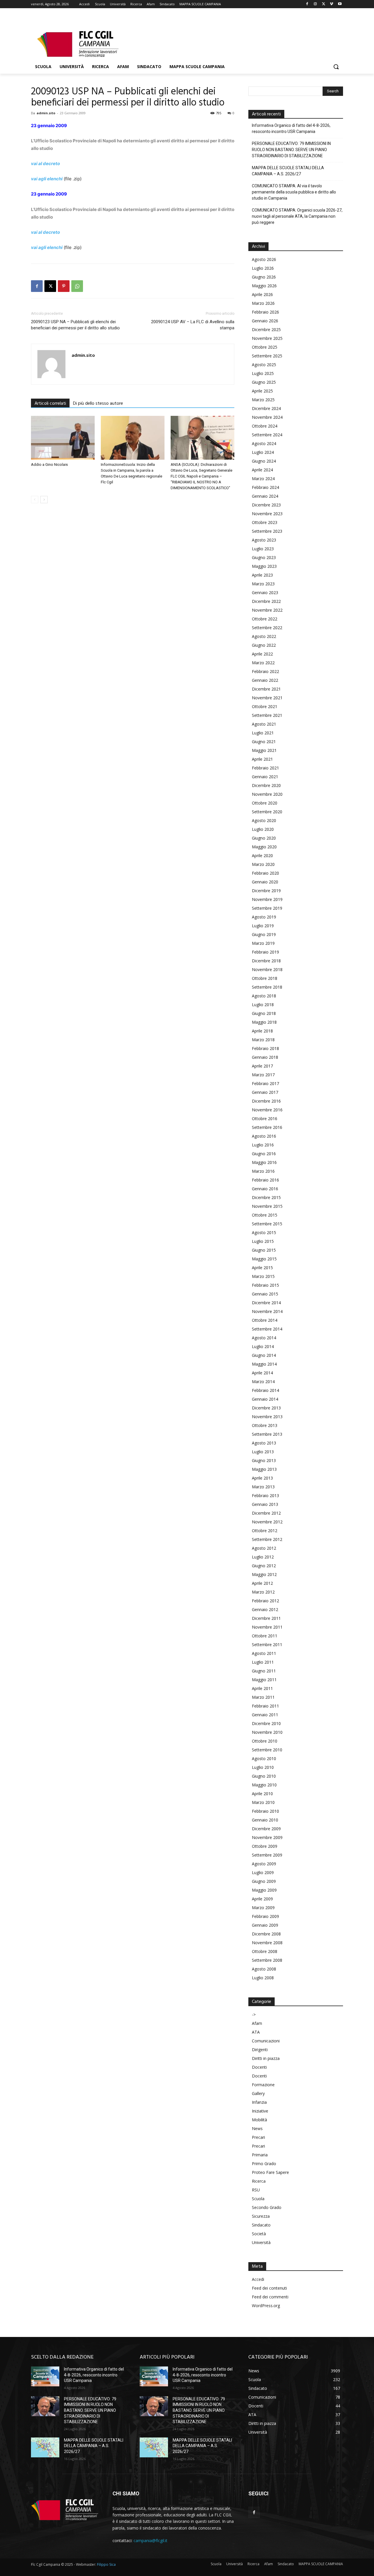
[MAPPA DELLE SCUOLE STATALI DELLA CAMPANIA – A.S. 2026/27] (45, 2447)
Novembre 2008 (267, 1943)
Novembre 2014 (267, 1311)
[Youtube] (340, 4)
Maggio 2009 (264, 1890)
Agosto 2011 (264, 1653)
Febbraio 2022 (265, 671)
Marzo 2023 (263, 584)
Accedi (258, 2279)
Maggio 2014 (264, 1364)
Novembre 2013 (267, 1417)
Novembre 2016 (267, 1110)
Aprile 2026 (262, 294)
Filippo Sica (106, 2564)
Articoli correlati (50, 404)
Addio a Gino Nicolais (49, 464)
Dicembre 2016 (266, 1101)
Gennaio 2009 (265, 1925)
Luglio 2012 (263, 1557)
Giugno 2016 (264, 1154)
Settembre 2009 (267, 1855)
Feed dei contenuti (269, 2288)
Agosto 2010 (264, 1758)
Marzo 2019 (263, 943)
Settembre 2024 (267, 435)
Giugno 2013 (264, 1460)
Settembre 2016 (267, 1127)
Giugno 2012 (264, 1566)
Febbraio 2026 (265, 312)
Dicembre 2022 (266, 601)
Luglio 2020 (263, 829)
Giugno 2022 (264, 645)
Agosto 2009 (264, 1864)
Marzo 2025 (263, 400)
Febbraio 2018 (265, 1048)
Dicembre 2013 (266, 1408)
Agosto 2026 (264, 259)
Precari (258, 2137)
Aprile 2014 (262, 1373)
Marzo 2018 (263, 1040)
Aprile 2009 (262, 1899)
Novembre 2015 (267, 1206)
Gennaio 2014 (265, 1399)
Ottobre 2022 (265, 619)
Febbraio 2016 (265, 1180)
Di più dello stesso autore (98, 404)
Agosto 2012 (264, 1548)
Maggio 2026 (264, 286)
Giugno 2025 (264, 382)
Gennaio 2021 (265, 777)
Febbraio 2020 (265, 873)
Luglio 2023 (263, 549)
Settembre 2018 (267, 987)
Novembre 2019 (267, 899)
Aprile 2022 (262, 654)
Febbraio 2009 (265, 1916)
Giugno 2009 (264, 1881)
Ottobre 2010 (265, 1741)
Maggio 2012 (264, 1574)
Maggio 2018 (264, 1022)
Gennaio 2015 (265, 1294)
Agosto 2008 (264, 1969)
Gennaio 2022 (265, 680)
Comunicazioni (266, 2041)
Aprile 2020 (262, 856)
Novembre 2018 (267, 969)
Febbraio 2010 (265, 1811)
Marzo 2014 (263, 1382)
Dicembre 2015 (266, 1197)
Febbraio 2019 (265, 952)
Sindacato (261, 2225)
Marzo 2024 (263, 479)
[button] (336, 67)
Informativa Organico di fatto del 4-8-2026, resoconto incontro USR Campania (291, 128)
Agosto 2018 (264, 996)
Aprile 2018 (262, 1031)
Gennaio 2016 (265, 1189)
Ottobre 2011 (265, 1636)
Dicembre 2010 (266, 1723)
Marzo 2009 (263, 1908)
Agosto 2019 (264, 917)
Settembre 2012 (267, 1539)
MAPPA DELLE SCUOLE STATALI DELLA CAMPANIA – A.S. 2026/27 (288, 171)
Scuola (258, 2199)
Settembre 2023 (267, 531)
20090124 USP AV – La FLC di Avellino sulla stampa (193, 325)
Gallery (258, 2093)
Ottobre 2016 (265, 1119)
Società (259, 2234)
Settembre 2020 (267, 812)
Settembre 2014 (267, 1329)
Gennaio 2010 (265, 1820)
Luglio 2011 (263, 1662)
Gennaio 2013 (265, 1504)
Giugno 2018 (264, 1013)
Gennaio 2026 (265, 321)
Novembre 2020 (267, 794)
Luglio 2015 (263, 1241)
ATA (256, 2032)
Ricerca (259, 2181)
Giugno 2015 (264, 1250)
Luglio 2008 (263, 1978)
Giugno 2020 (264, 838)
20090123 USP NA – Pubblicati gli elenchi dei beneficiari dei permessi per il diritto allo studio (75, 325)
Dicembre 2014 (266, 1303)
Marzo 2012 (263, 1592)
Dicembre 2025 (266, 329)
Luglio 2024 (263, 452)
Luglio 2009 (263, 1872)
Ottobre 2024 (265, 426)
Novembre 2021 (267, 698)
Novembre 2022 (267, 610)
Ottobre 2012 (265, 1531)
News (257, 2128)
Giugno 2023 (264, 557)
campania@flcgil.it (150, 2540)
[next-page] (44, 500)
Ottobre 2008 (265, 1951)
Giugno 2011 (264, 1671)
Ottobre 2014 (265, 1320)
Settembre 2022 (267, 628)
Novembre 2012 (267, 1522)
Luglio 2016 (263, 1145)
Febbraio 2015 (265, 1285)
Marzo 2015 (263, 1276)
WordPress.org (266, 2306)
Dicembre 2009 (266, 1829)
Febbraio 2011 (265, 1706)
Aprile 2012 (262, 1583)
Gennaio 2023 (265, 592)
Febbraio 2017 (265, 1083)
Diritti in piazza (266, 2058)
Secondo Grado (267, 2207)
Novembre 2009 (267, 1837)
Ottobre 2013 (265, 1425)
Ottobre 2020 (265, 803)
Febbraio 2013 (265, 1495)
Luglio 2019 (263, 926)
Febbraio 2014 (265, 1390)
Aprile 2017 (262, 1066)
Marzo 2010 (263, 1802)
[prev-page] (35, 500)
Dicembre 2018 (266, 961)
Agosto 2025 (264, 365)
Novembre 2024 (267, 417)
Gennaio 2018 (265, 1057)
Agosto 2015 (264, 1232)
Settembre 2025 (267, 356)
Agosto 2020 (264, 820)
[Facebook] (307, 4)
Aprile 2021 (262, 759)
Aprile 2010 (262, 1794)
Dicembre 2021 (266, 689)
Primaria (260, 2155)
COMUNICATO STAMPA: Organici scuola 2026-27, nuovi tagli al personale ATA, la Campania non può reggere (297, 216)
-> (254, 2014)
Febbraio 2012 (265, 1601)
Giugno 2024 (264, 461)
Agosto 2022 (264, 636)
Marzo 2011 (263, 1697)
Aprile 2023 (262, 575)
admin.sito (46, 113)
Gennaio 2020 (265, 882)
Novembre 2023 (267, 514)
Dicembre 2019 (266, 891)
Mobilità (259, 2120)
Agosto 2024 (264, 443)
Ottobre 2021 (265, 706)
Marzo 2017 (263, 1075)
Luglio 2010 (263, 1767)
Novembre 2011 (267, 1627)
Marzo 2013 (263, 1487)
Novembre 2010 (267, 1732)
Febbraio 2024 (265, 487)
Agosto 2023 (264, 540)
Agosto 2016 (264, 1136)
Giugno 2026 (264, 277)
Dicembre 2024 (266, 408)
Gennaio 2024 (265, 496)
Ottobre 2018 (265, 978)
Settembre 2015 (267, 1224)
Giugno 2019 (264, 934)
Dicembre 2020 (266, 785)
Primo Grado (264, 2164)
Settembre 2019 (267, 908)
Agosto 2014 (264, 1338)
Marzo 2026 (263, 303)
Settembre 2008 (267, 1960)
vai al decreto (45, 164)
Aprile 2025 (262, 391)
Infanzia (259, 2102)
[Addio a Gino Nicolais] (63, 438)
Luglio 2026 (263, 268)
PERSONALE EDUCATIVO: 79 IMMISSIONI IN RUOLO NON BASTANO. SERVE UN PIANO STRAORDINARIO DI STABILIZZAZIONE (291, 150)
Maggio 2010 (264, 1785)
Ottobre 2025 (265, 347)
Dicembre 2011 (266, 1618)
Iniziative (260, 2111)
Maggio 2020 (264, 847)
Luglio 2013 (263, 1452)
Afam (257, 2023)
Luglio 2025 (263, 373)
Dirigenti (260, 2050)
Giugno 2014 (264, 1355)
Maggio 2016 (264, 1162)
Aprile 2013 (262, 1478)
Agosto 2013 (264, 1443)
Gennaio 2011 (265, 1715)
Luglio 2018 (263, 1005)
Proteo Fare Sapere (270, 2172)
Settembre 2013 (267, 1434)
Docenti (259, 2067)
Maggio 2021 (264, 750)
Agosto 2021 (264, 724)
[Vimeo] (331, 4)
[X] (324, 4)
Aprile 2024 (262, 470)
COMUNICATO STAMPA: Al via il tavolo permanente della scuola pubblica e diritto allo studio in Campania (294, 192)
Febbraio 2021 (265, 768)
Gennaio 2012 (265, 1609)
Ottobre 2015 (265, 1215)
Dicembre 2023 (266, 505)
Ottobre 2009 (265, 1846)
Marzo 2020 (263, 864)
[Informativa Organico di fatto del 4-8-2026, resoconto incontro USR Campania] (45, 2376)
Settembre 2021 (267, 715)
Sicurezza (261, 2216)
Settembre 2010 (267, 1750)
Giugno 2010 (264, 1776)
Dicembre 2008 (266, 1934)
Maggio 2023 (264, 566)
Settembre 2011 (267, 1645)
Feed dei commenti (270, 2297)
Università (261, 2242)
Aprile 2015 (262, 1268)
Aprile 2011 (262, 1688)
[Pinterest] (64, 286)
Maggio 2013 (264, 1469)
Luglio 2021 (263, 733)
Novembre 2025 (267, 338)
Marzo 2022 (263, 663)
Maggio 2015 (264, 1259)
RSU (256, 2190)
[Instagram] (315, 4)
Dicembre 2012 (266, 1513)
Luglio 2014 (263, 1346)
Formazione (263, 2085)
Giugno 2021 (264, 742)
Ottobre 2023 (265, 522)
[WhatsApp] (77, 286)
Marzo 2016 (263, 1171)
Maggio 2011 (264, 1680)
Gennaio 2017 (265, 1092)
